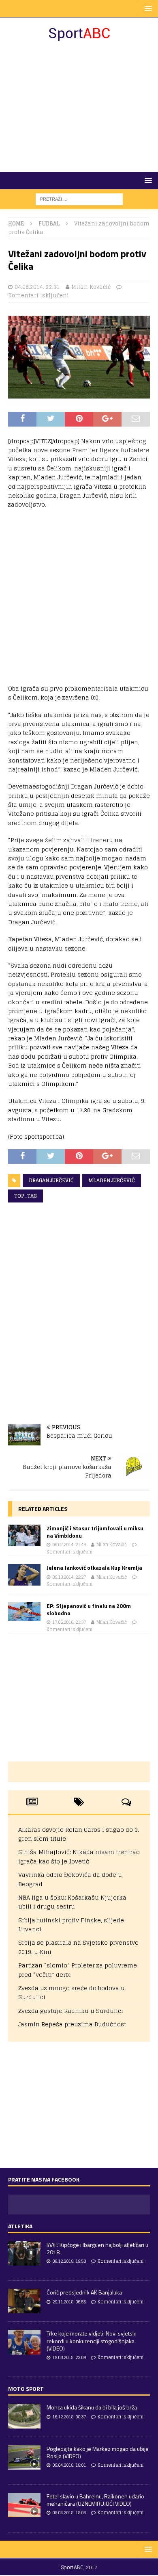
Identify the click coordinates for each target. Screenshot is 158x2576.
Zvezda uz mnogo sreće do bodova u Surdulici (72, 1992)
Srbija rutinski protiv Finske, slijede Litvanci (71, 1925)
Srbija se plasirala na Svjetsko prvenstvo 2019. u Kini (78, 1947)
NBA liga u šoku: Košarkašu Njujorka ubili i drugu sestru (72, 1902)
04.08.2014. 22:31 (37, 287)
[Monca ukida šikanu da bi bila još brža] (24, 2416)
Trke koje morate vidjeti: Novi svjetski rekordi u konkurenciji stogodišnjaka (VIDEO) (92, 2341)
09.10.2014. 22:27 (69, 1577)
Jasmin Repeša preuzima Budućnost (72, 2024)
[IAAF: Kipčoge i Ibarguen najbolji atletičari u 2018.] (24, 2253)
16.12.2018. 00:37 (69, 2417)
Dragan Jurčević (51, 1180)
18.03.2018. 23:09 (69, 2357)
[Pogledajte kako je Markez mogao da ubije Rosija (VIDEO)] (24, 2457)
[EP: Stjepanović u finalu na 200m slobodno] (24, 1612)
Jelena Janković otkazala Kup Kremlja (94, 1567)
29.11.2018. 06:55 (69, 2302)
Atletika (20, 2226)
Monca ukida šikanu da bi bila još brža (92, 2407)
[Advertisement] (79, 107)
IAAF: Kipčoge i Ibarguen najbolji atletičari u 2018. (97, 2248)
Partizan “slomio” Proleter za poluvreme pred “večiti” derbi (78, 1970)
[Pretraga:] (79, 199)
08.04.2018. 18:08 (69, 2513)
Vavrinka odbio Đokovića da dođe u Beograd (70, 1879)
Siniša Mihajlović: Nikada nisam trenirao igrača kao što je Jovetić (79, 1856)
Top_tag (26, 1196)
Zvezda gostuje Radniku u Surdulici (71, 2011)
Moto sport (26, 2389)
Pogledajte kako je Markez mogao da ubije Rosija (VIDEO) (98, 2452)
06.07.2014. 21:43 (69, 1545)
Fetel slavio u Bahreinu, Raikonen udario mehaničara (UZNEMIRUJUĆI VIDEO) (95, 2500)
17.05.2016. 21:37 (69, 1622)
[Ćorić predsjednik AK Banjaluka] (24, 2301)
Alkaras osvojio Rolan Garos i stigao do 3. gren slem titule (79, 1834)
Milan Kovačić (91, 287)
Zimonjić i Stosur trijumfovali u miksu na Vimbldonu (95, 1532)
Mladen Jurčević (112, 1180)
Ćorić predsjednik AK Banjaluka (84, 2292)
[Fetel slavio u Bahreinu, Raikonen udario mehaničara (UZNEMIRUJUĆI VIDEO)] (24, 2505)
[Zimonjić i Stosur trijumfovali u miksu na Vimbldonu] (24, 1535)
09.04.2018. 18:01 (69, 2465)
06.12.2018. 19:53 (69, 2261)
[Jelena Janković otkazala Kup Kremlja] (24, 1575)
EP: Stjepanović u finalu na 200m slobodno (89, 1609)
